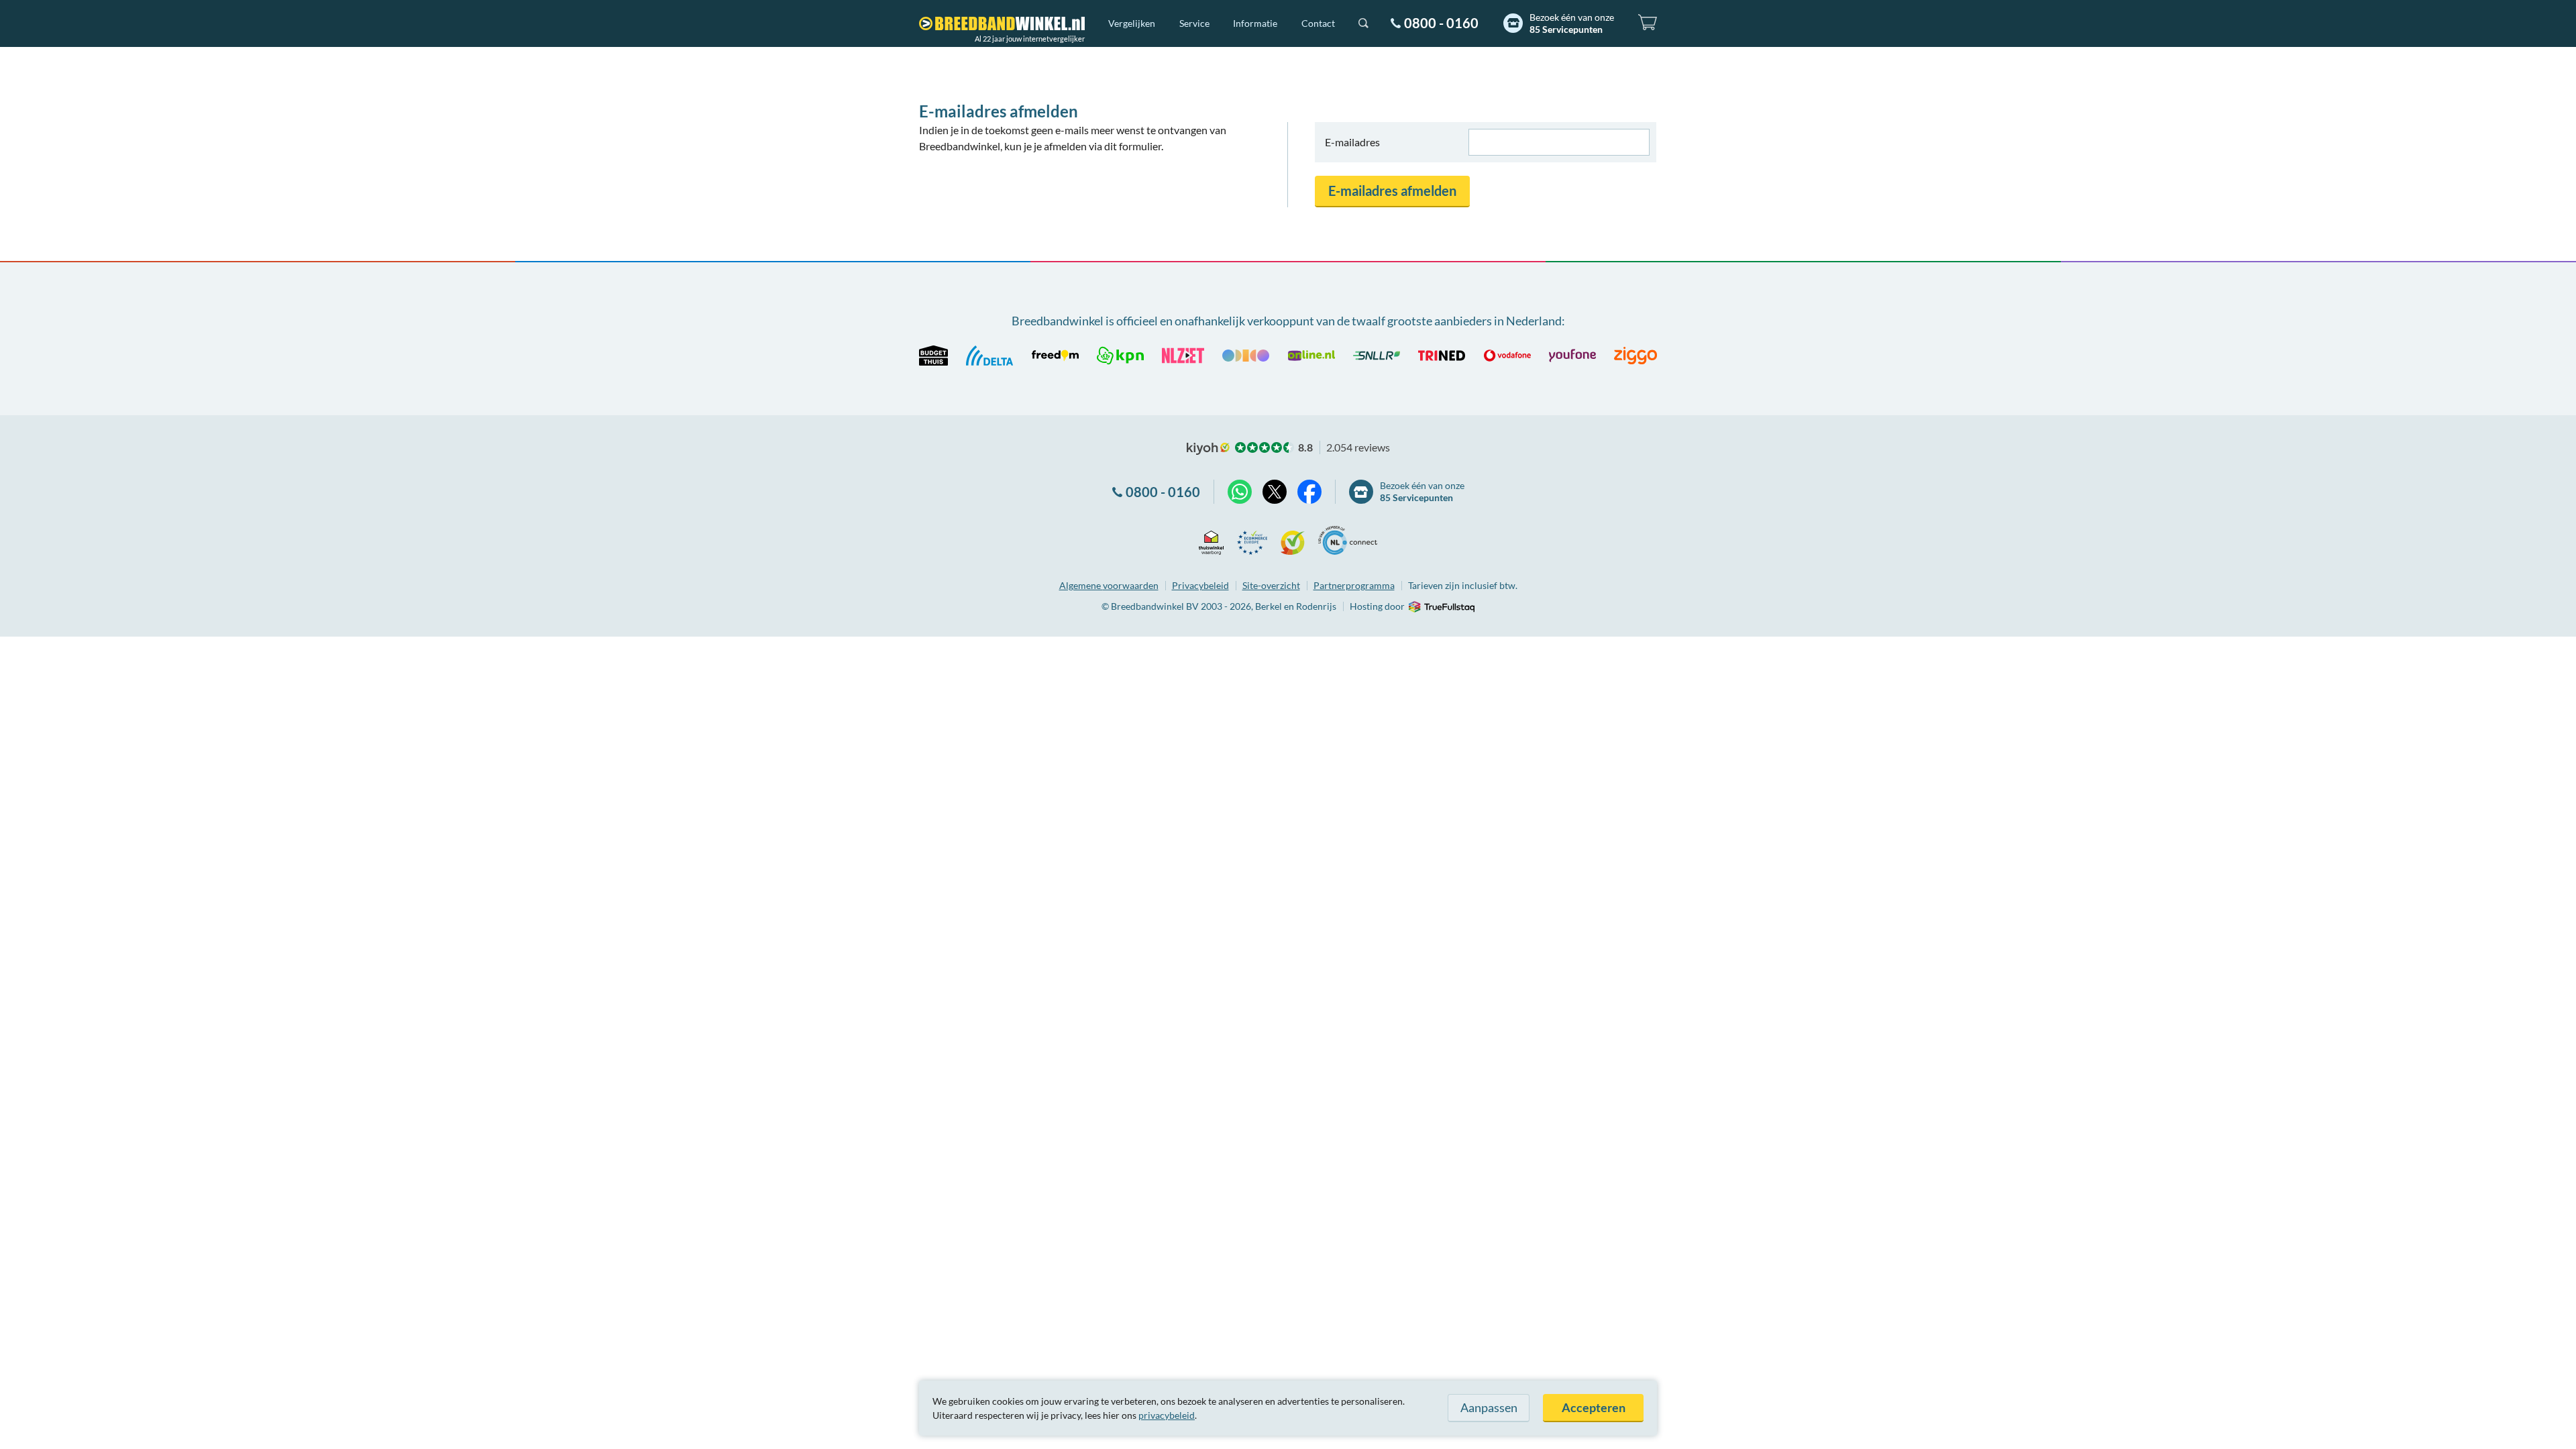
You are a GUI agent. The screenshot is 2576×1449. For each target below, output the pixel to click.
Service (1194, 23)
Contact (1318, 23)
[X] (1275, 492)
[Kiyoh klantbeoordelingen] (1293, 540)
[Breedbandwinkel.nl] (1002, 23)
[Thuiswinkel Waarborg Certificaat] (1211, 540)
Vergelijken (1132, 23)
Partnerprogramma (1354, 585)
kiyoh (1208, 449)
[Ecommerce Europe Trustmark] (1252, 540)
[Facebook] (1309, 492)
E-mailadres (1352, 142)
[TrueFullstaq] (1441, 607)
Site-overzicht (1271, 585)
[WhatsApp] (1240, 492)
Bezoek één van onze (1572, 23)
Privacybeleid (1200, 585)
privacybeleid (1167, 1415)
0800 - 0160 (1441, 23)
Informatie (1255, 23)
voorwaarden (1109, 585)
